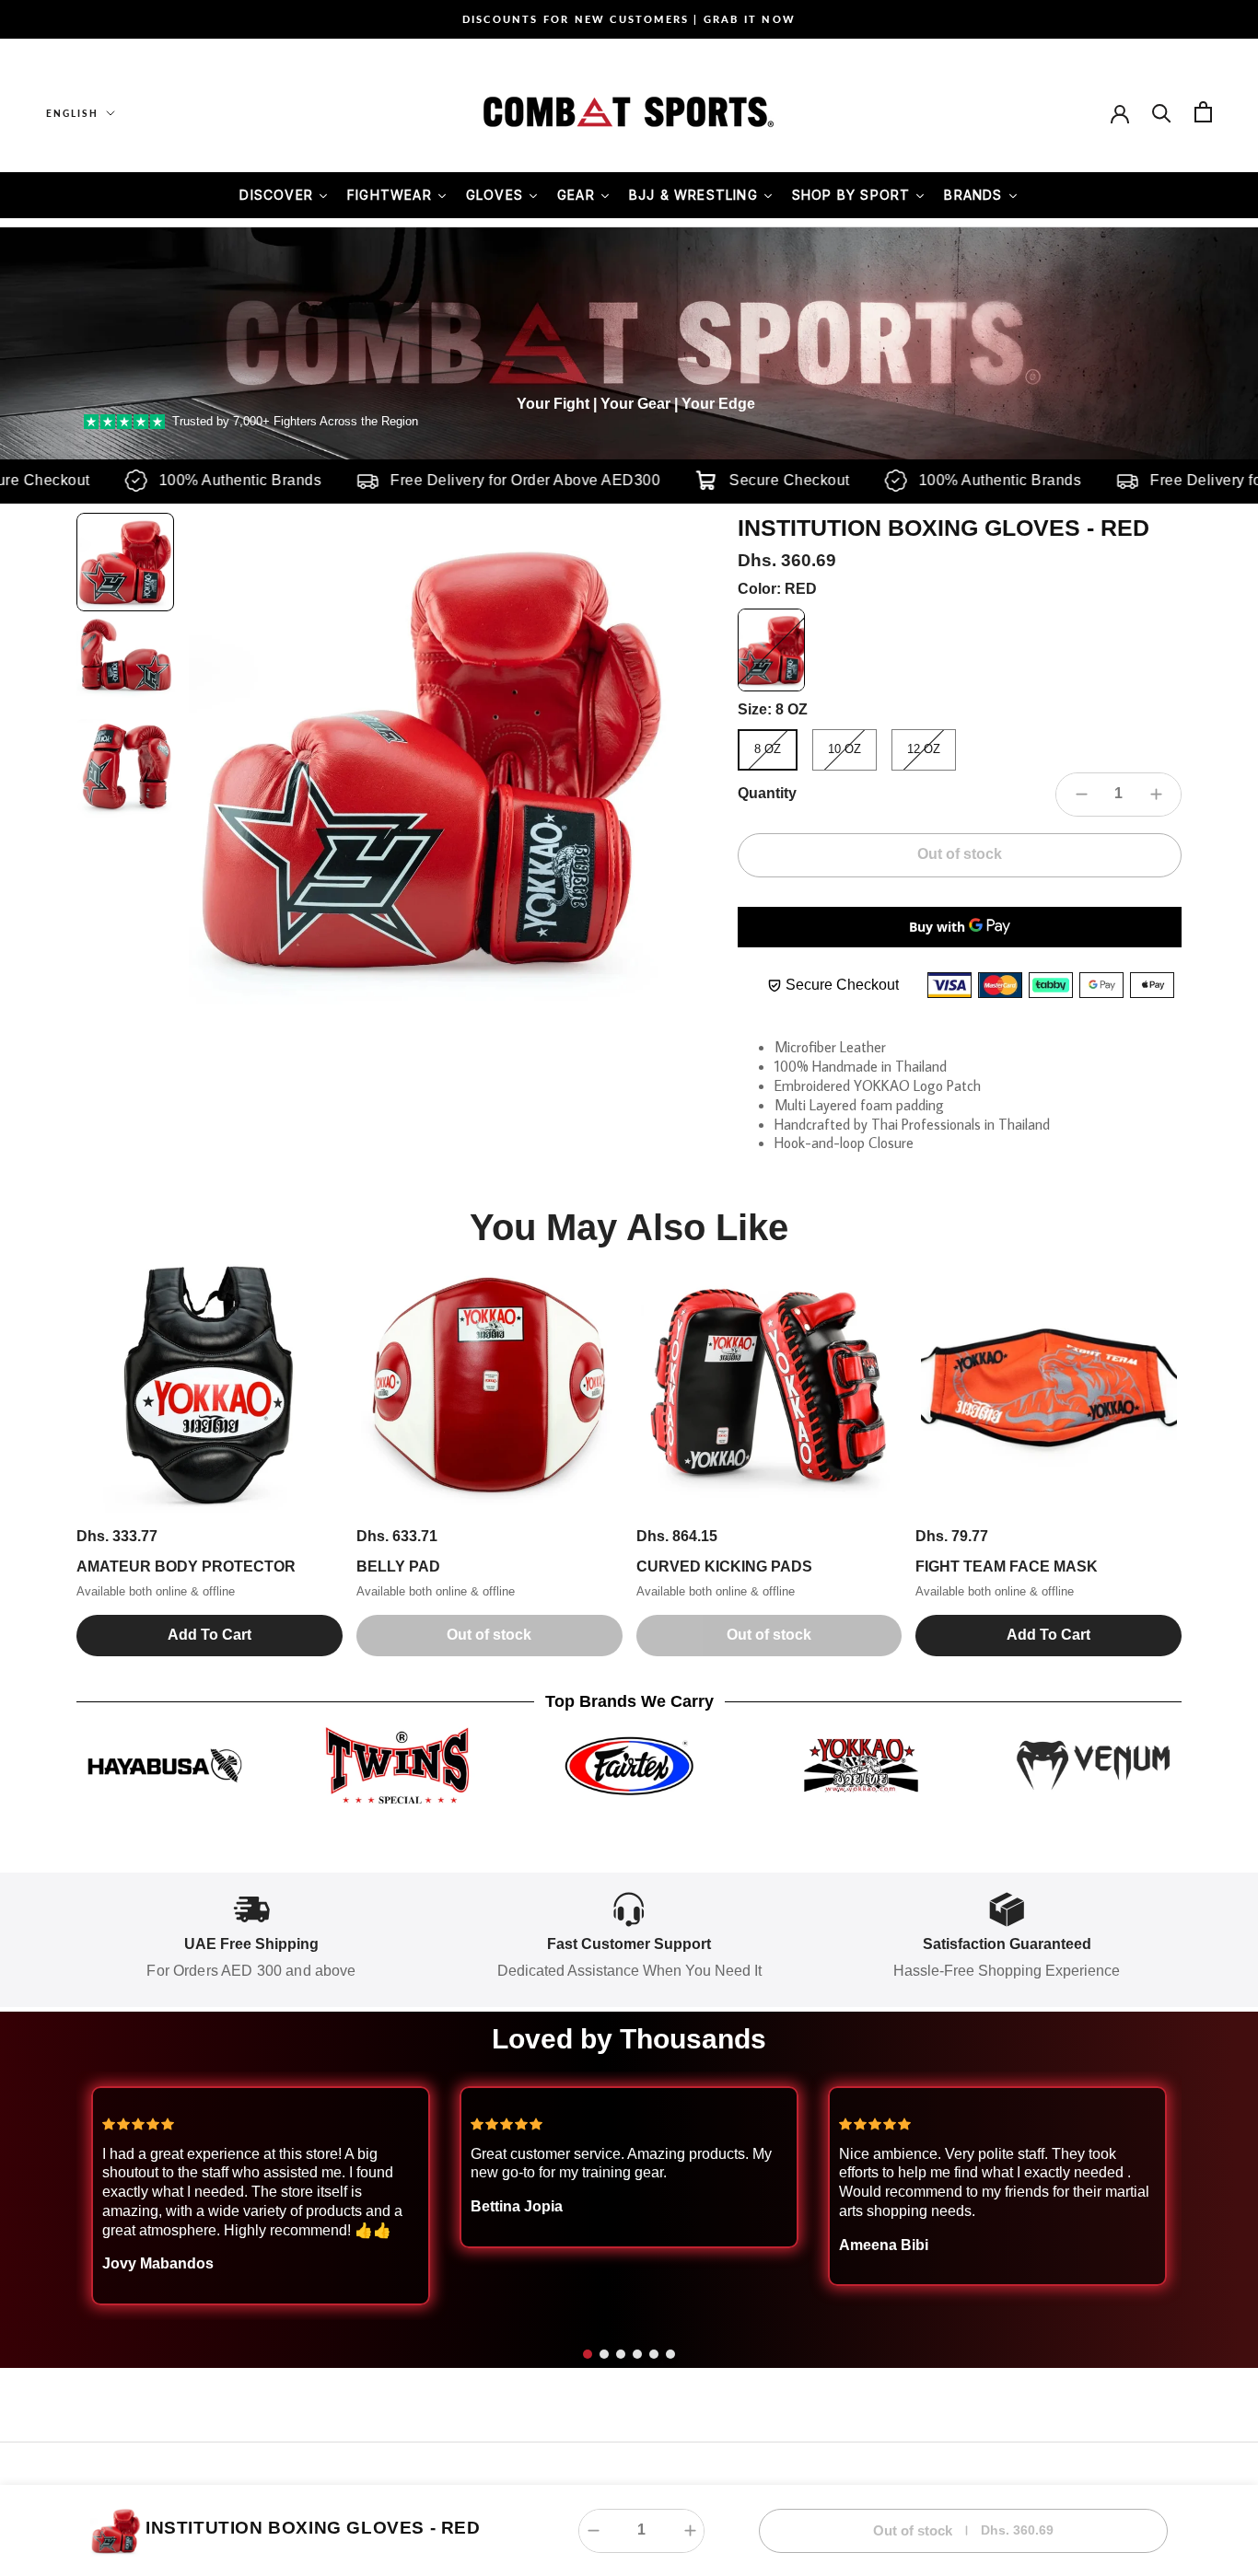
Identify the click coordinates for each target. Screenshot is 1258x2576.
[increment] (1156, 795)
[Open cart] (1203, 112)
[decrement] (1081, 795)
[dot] (588, 2354)
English (72, 113)
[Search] (1162, 112)
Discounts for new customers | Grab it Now (629, 19)
